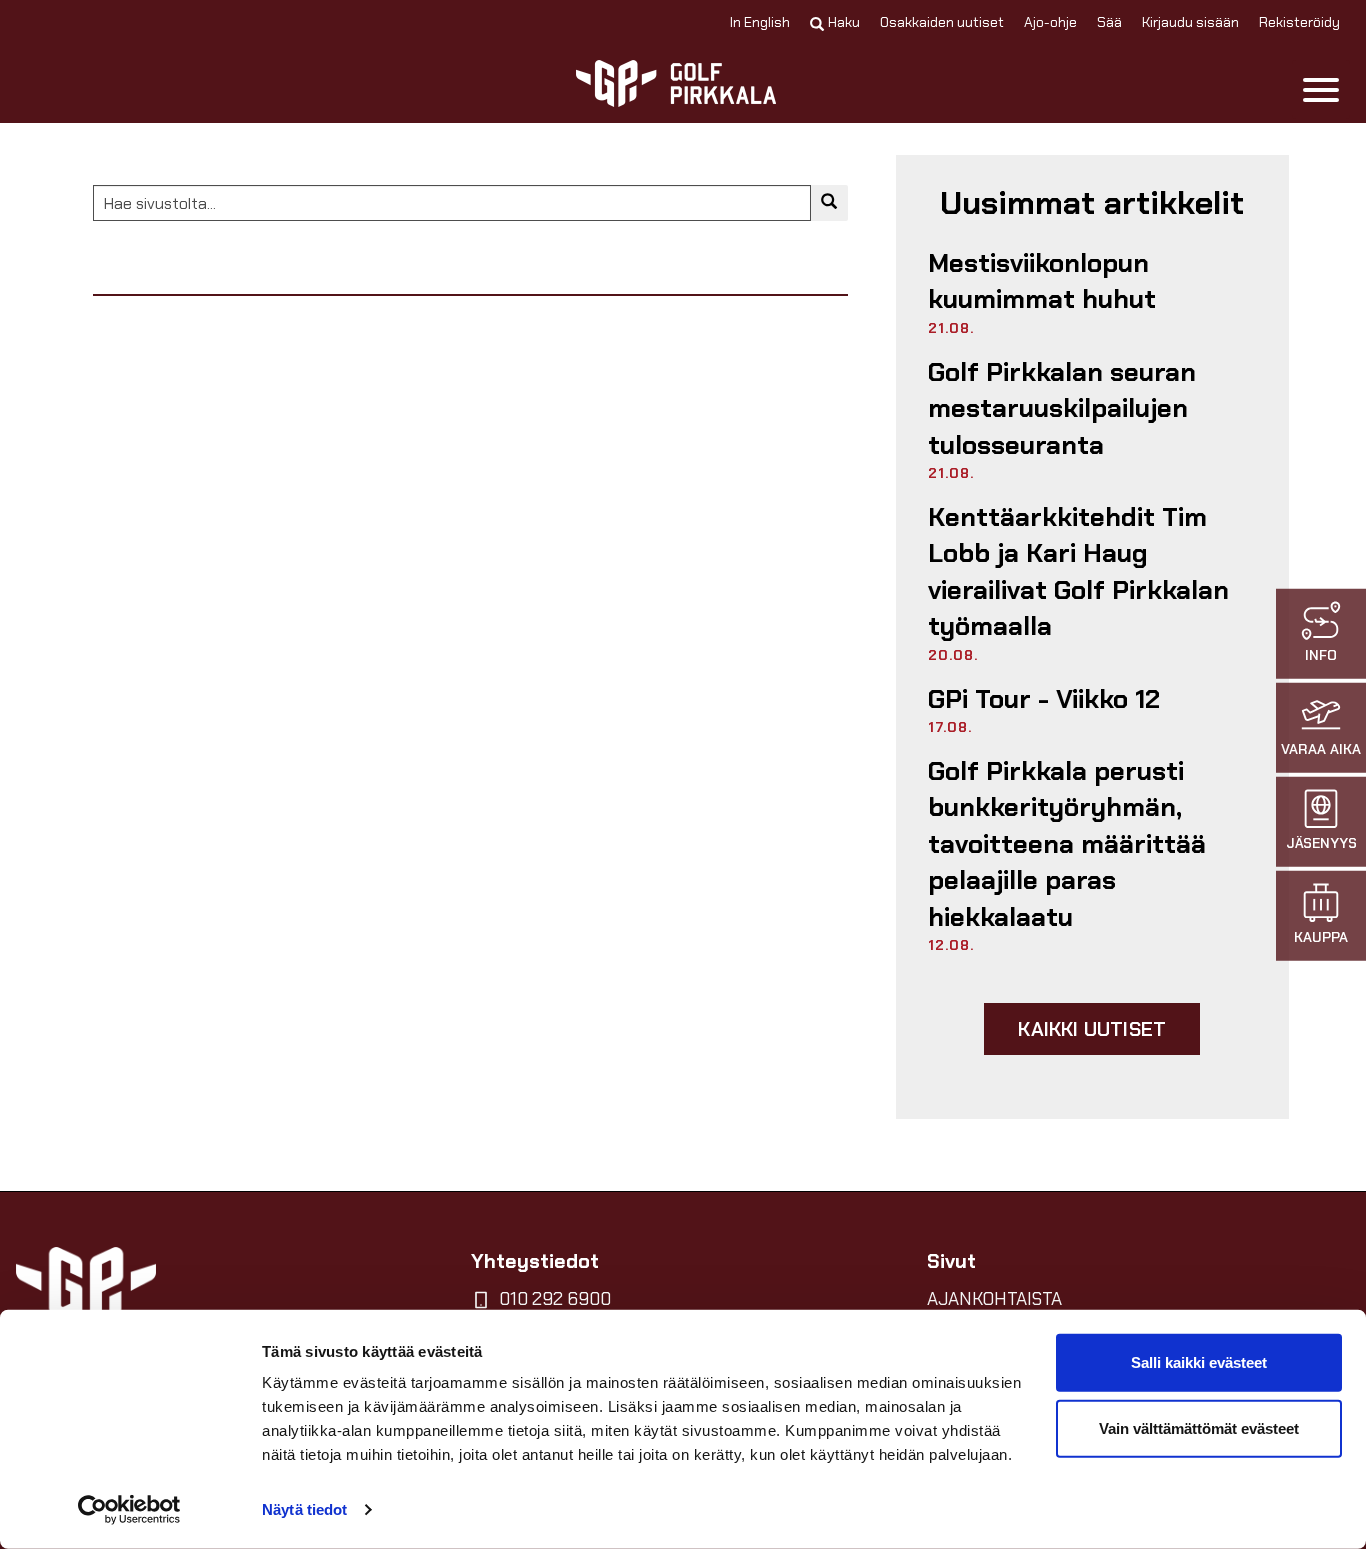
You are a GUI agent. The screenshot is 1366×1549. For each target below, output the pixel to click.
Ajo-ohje (1050, 22)
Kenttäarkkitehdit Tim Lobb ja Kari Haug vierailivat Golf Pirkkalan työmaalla (1078, 571)
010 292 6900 (555, 1299)
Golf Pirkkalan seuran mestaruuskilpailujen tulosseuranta (1062, 408)
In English (760, 22)
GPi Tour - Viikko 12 (1044, 699)
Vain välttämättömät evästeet (1199, 1427)
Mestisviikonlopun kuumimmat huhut (1042, 281)
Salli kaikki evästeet (1199, 1362)
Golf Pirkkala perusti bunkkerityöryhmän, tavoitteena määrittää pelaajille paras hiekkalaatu (1067, 844)
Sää (1109, 22)
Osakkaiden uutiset (942, 22)
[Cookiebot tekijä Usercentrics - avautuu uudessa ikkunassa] (129, 1510)
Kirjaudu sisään (1190, 22)
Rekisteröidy (1299, 22)
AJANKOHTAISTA (994, 1299)
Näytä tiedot (304, 1509)
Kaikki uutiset (1092, 1029)
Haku (844, 22)
